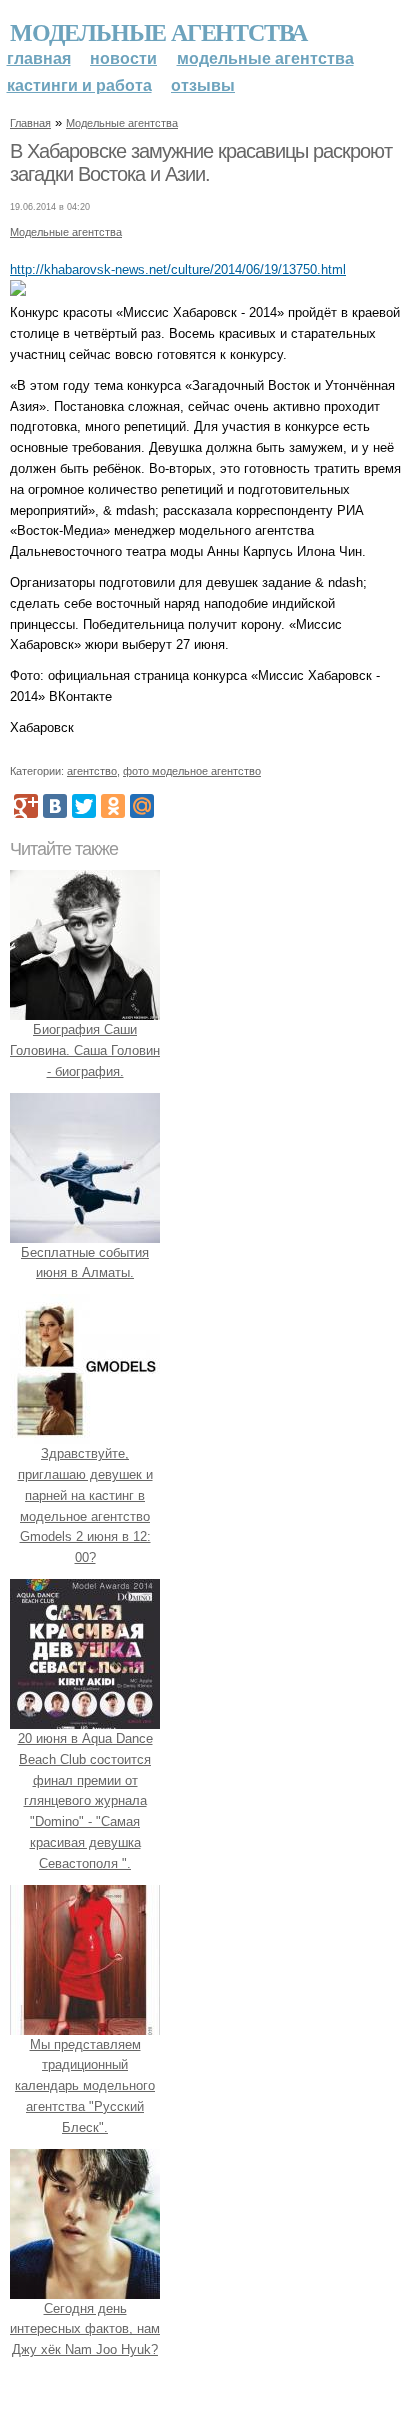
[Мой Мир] (142, 806)
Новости (123, 58)
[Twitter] (84, 806)
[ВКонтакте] (55, 806)
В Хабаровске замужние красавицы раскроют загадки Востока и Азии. (201, 163)
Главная (39, 58)
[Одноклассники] (113, 806)
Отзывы (203, 85)
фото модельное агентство (192, 771)
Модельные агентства (158, 31)
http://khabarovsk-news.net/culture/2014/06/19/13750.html (178, 269)
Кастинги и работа (79, 85)
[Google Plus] (26, 806)
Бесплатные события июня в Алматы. (85, 1263)
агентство (92, 771)
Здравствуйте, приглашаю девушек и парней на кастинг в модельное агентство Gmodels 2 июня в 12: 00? (85, 1505)
